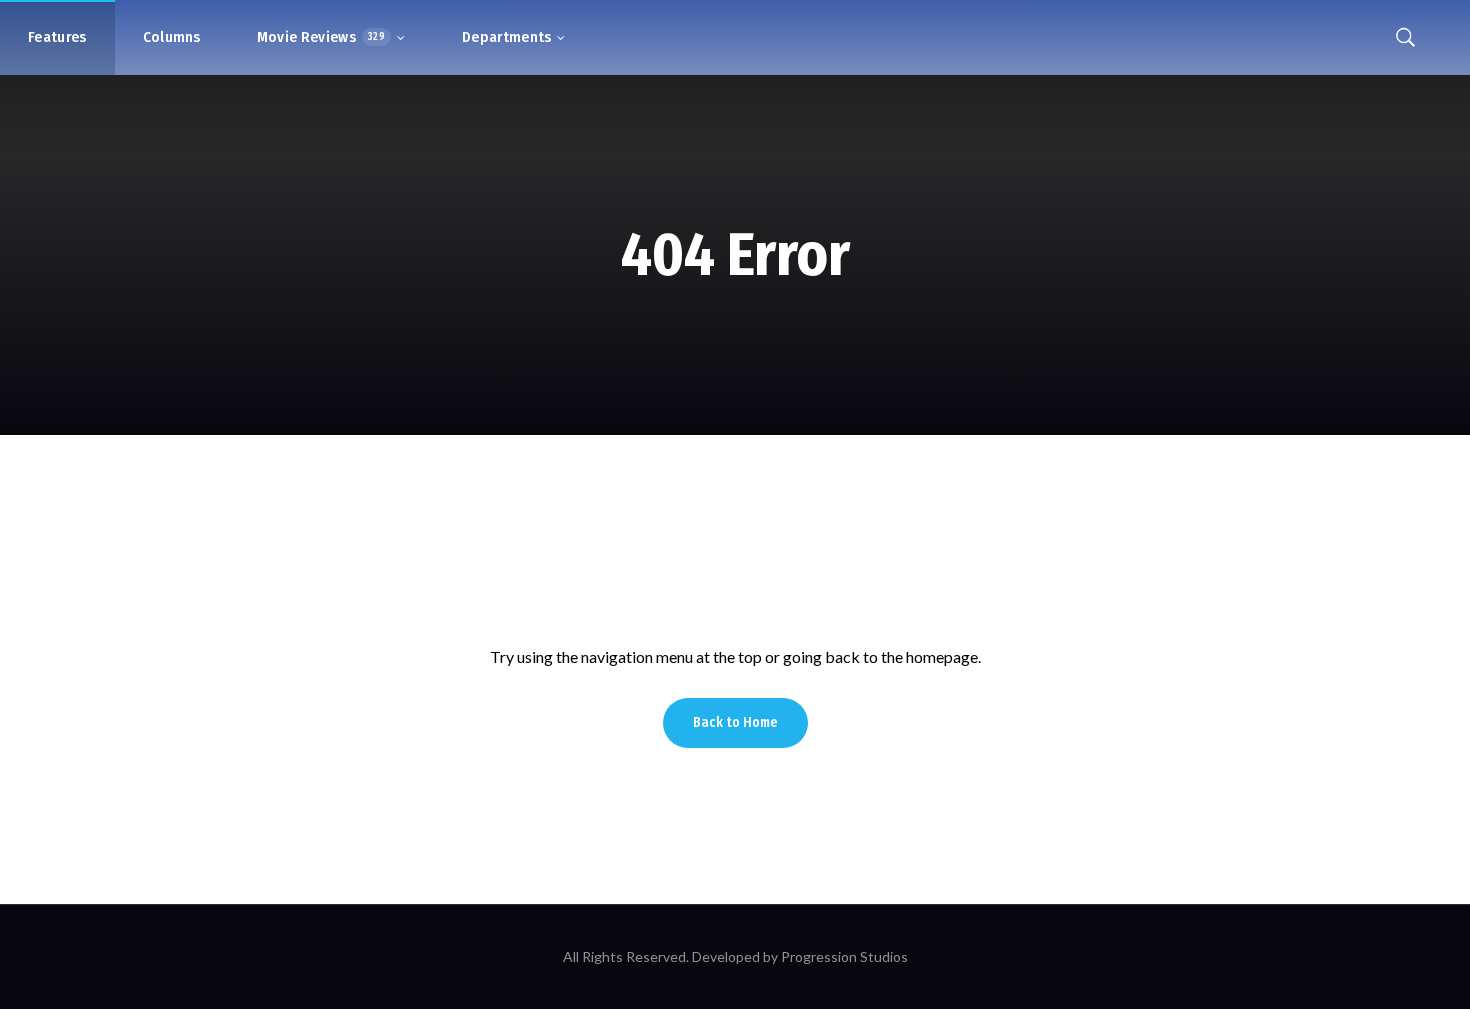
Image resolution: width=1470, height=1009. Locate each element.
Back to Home (735, 722)
